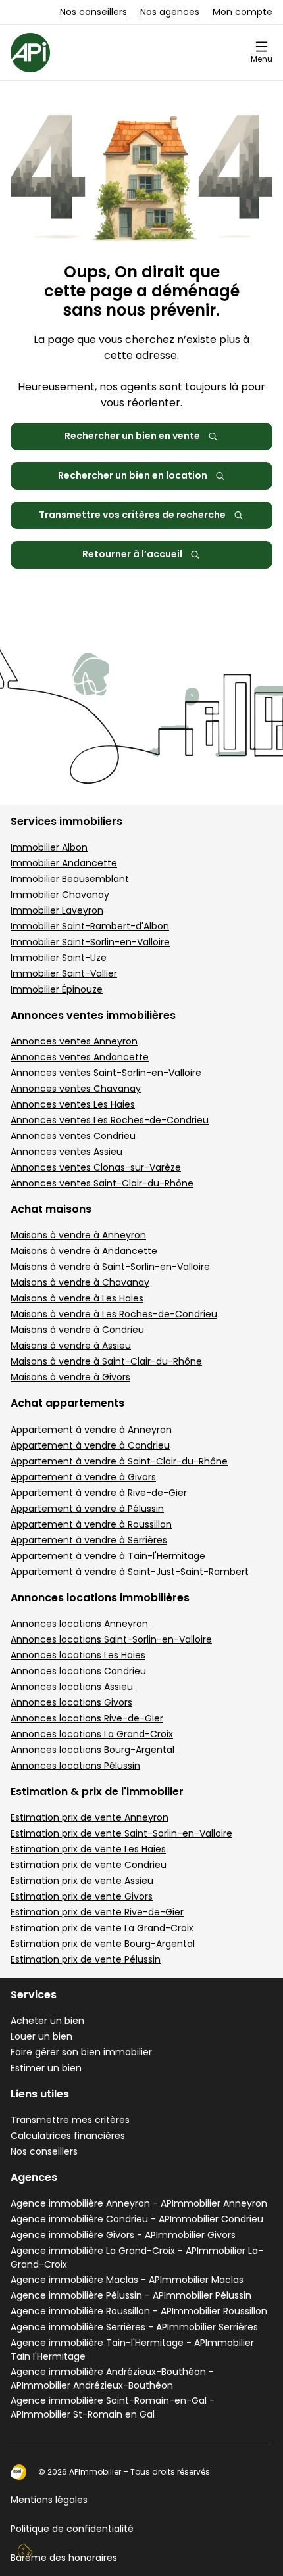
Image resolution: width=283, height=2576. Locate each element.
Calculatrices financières (68, 2136)
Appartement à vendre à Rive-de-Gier (99, 1493)
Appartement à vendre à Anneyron (91, 1430)
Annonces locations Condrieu (78, 1671)
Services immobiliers (66, 821)
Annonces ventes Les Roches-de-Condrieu (110, 1120)
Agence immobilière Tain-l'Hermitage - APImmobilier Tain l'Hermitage (132, 2350)
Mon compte (243, 12)
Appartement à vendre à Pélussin (87, 1509)
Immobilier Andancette (64, 863)
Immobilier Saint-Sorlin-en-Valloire (90, 942)
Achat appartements (67, 1403)
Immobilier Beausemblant (70, 879)
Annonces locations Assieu (72, 1687)
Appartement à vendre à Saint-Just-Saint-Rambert (130, 1572)
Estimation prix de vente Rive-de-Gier (97, 1912)
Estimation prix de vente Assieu (82, 1881)
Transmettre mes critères (70, 2120)
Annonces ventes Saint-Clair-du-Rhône (102, 1183)
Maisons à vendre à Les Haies (77, 1298)
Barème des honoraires (64, 2558)
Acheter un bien (47, 2021)
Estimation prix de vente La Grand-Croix (102, 1928)
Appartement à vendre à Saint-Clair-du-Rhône (119, 1461)
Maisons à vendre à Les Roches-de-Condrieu (114, 1314)
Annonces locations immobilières (100, 1598)
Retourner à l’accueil (132, 554)
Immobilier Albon (49, 847)
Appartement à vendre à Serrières (89, 1540)
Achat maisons (51, 1209)
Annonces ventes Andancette (80, 1057)
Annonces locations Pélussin (75, 1766)
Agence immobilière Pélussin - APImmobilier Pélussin (131, 2295)
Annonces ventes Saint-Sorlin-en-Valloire (106, 1073)
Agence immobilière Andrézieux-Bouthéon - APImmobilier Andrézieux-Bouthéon (112, 2378)
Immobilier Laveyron (57, 910)
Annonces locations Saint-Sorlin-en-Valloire (111, 1639)
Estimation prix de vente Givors (82, 1896)
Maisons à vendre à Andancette (84, 1251)
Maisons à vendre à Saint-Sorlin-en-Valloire (110, 1267)
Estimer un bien (46, 2068)
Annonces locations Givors (71, 1702)
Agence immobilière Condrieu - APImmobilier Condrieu (137, 2219)
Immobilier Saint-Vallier (64, 973)
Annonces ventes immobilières (93, 1015)
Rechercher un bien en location (133, 475)
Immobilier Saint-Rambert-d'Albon (90, 926)
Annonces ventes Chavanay (76, 1089)
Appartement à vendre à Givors (83, 1477)
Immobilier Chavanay (60, 895)
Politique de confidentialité (72, 2529)
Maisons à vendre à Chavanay (80, 1282)
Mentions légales (49, 2500)
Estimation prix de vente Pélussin (86, 1959)
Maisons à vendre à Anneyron (78, 1235)
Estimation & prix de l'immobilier (97, 1791)
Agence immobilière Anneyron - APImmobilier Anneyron (139, 2203)
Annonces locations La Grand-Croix (92, 1734)
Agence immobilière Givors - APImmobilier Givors (123, 2235)
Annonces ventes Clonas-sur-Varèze (96, 1167)
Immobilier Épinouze (57, 989)
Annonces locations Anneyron (79, 1624)
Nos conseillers (93, 12)
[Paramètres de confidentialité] (25, 2551)
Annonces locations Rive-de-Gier (87, 1718)
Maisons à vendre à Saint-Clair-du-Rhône (106, 1361)
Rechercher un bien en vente (132, 436)
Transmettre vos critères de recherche (132, 515)
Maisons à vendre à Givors (70, 1377)
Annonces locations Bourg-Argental (92, 1750)
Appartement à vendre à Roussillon (91, 1524)
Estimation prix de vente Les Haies (88, 1849)
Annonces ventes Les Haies (73, 1104)
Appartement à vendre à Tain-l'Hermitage (108, 1556)
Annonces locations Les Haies (78, 1655)
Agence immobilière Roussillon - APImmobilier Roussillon (139, 2311)
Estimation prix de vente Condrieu (89, 1865)
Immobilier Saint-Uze (59, 958)
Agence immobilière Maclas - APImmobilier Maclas (127, 2280)
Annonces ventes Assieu (66, 1152)
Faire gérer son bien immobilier (81, 2052)
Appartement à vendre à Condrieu (90, 1445)
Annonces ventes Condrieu (73, 1136)
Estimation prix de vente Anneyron (90, 1817)
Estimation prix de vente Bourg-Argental (103, 1944)
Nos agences (170, 12)
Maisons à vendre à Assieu (71, 1346)
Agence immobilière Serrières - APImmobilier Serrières (134, 2327)
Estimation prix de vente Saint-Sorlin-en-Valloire (121, 1833)
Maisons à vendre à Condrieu (77, 1330)
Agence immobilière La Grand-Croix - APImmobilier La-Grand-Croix (137, 2258)
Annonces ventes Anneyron (74, 1041)
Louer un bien (41, 2036)
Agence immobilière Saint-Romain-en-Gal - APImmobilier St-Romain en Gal (113, 2407)
